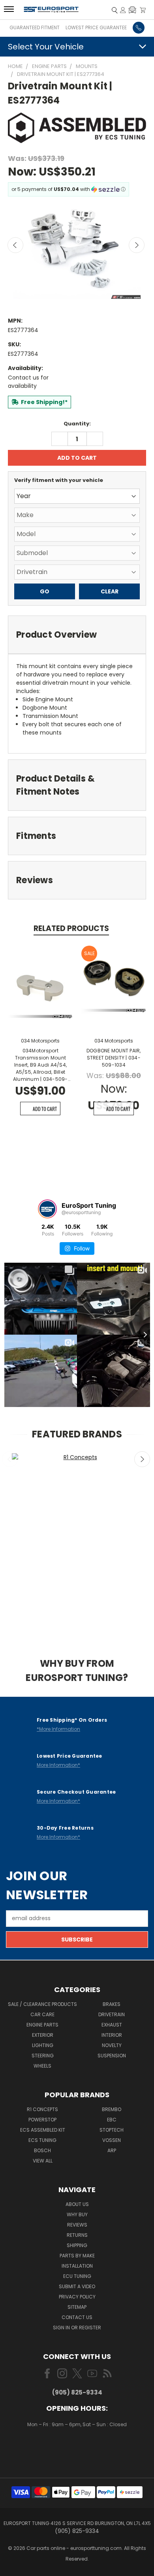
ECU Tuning (77, 2276)
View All (43, 2161)
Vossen (112, 2140)
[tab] (77, 635)
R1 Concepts (42, 2109)
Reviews (77, 2225)
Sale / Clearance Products (42, 2004)
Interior (112, 2035)
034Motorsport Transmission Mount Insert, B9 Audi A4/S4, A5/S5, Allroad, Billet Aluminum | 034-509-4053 (40, 1065)
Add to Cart (45, 1109)
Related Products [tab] (71, 928)
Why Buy (77, 2214)
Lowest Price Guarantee (96, 27)
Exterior (43, 2035)
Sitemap (77, 2307)
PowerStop (42, 2120)
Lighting (43, 2045)
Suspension (112, 2056)
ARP (112, 2150)
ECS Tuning (42, 2140)
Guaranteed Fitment (35, 27)
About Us (77, 2204)
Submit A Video (77, 2286)
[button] (132, 10)
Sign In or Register (77, 2328)
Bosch (42, 2150)
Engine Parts (42, 2025)
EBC (112, 2120)
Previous (15, 245)
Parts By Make (77, 2256)
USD (78, 2448)
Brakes (112, 2004)
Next (137, 245)
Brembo (112, 2109)
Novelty (112, 2045)
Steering (43, 2056)
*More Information (58, 1729)
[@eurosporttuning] (47, 1209)
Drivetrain (112, 2014)
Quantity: (77, 424)
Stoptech (112, 2130)
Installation (77, 2266)
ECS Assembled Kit (43, 2130)
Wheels (42, 2066)
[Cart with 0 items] (143, 10)
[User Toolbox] (123, 10)
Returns (77, 2235)
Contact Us (77, 2317)
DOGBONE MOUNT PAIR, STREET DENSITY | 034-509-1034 (114, 1058)
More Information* (58, 1765)
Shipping (77, 2245)
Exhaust (112, 2025)
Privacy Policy (77, 2297)
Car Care (42, 2014)
